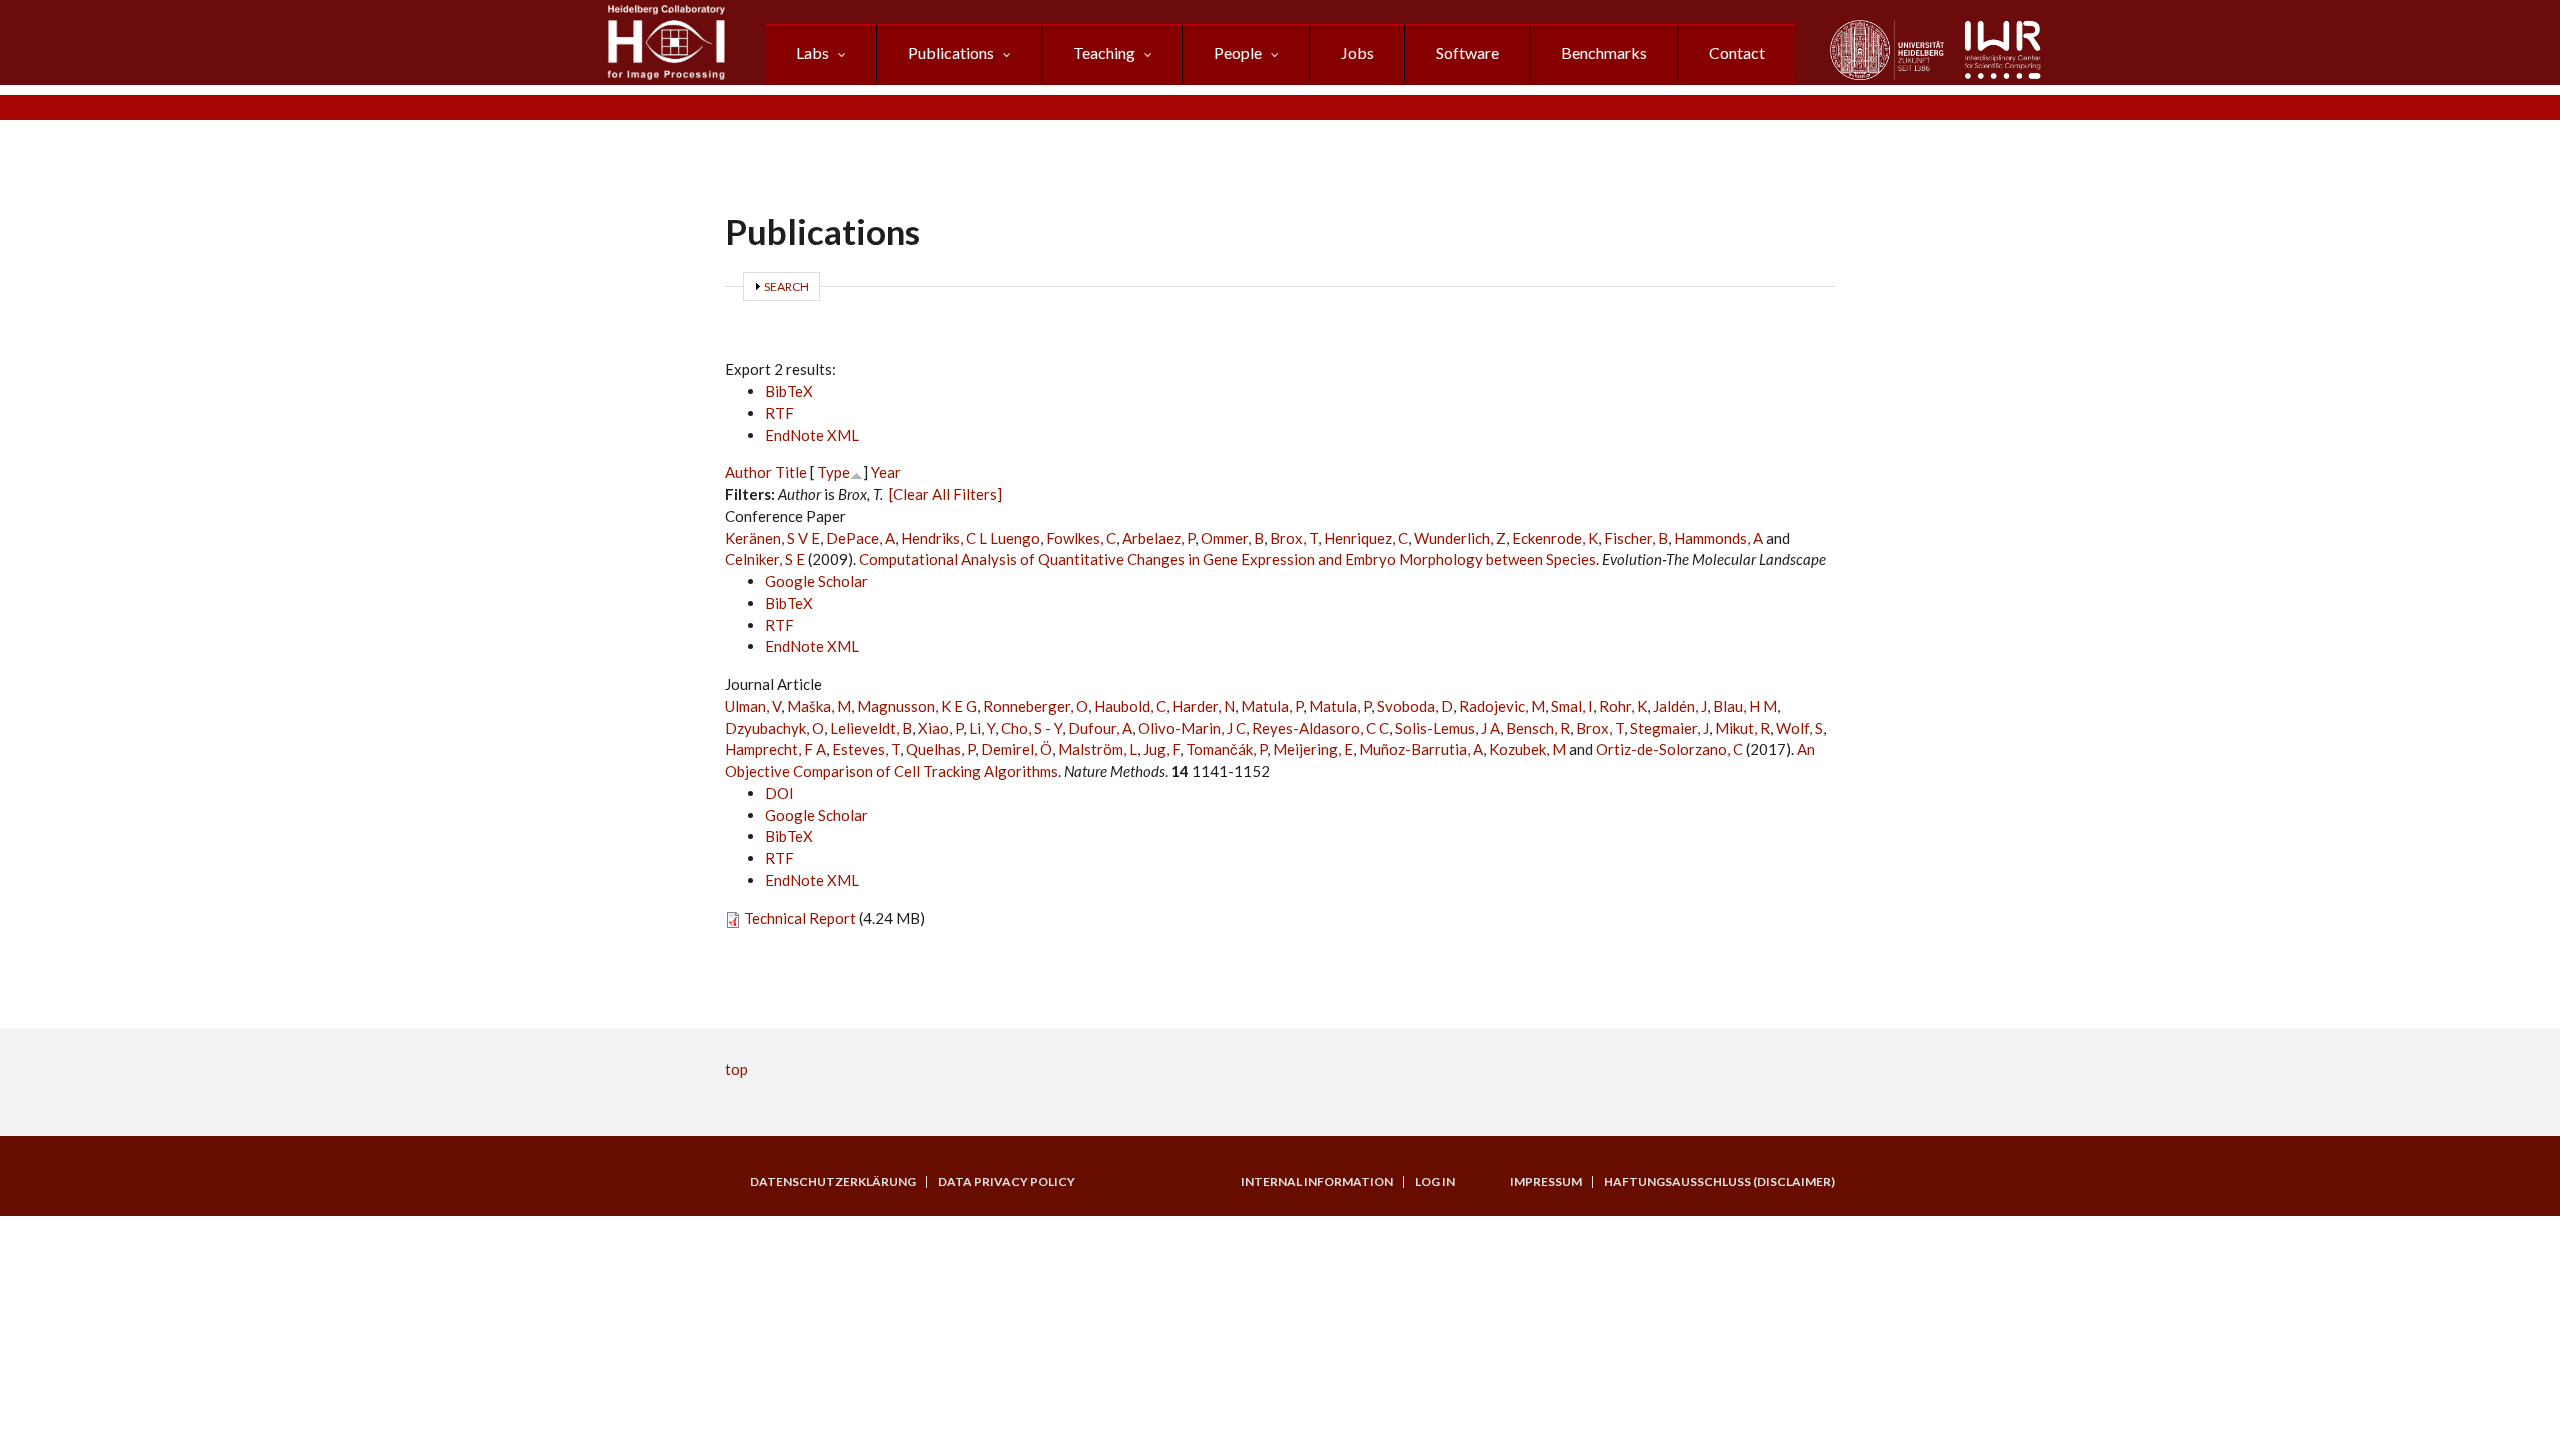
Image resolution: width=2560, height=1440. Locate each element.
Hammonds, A (1718, 538)
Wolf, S (1799, 728)
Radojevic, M (1502, 706)
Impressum (1546, 1182)
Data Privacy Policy (1006, 1182)
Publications (951, 52)
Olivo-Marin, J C (1192, 728)
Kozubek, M (1527, 749)
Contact (1737, 52)
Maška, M (819, 706)
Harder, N (1203, 706)
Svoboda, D (1415, 706)
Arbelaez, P (1158, 538)
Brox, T (1294, 538)
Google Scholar (816, 581)
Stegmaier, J (1669, 728)
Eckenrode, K (1555, 538)
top (736, 1069)
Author (748, 472)
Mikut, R (1742, 728)
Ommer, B (1232, 538)
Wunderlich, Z (1460, 538)
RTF (779, 413)
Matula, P (1272, 706)
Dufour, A (1100, 728)
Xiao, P (940, 728)
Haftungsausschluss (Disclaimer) (1719, 1182)
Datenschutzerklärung (833, 1182)
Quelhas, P (940, 749)
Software (1467, 52)
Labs (812, 52)
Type (833, 472)
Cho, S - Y (1031, 728)
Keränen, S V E (772, 538)
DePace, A (860, 538)
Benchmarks (1604, 52)
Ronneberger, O (1035, 706)
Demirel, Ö (1016, 749)
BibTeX (789, 391)
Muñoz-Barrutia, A (1421, 749)
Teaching (1104, 52)
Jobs (1357, 52)
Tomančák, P (1226, 749)
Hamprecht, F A (775, 749)
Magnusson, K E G (917, 706)
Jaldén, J (1680, 706)
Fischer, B (1636, 538)
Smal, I (1572, 706)
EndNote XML (812, 435)
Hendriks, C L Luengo (970, 538)
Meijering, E (1313, 749)
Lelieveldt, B (871, 728)
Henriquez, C (1366, 538)
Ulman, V (753, 706)
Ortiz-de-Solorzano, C (1669, 749)
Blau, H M (1745, 706)
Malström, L (1097, 749)
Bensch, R (1538, 728)
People (1238, 52)
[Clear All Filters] (945, 494)
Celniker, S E (765, 559)
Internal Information (1317, 1182)
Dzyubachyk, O (774, 728)
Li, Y (982, 728)
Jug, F (1161, 749)
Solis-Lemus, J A (1447, 728)
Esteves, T (866, 749)
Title (791, 472)
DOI (779, 793)
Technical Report (800, 918)
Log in (1435, 1182)
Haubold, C (1130, 706)
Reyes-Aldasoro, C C (1320, 728)
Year (886, 472)
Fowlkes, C (1081, 538)
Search (786, 286)
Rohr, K (1623, 706)
